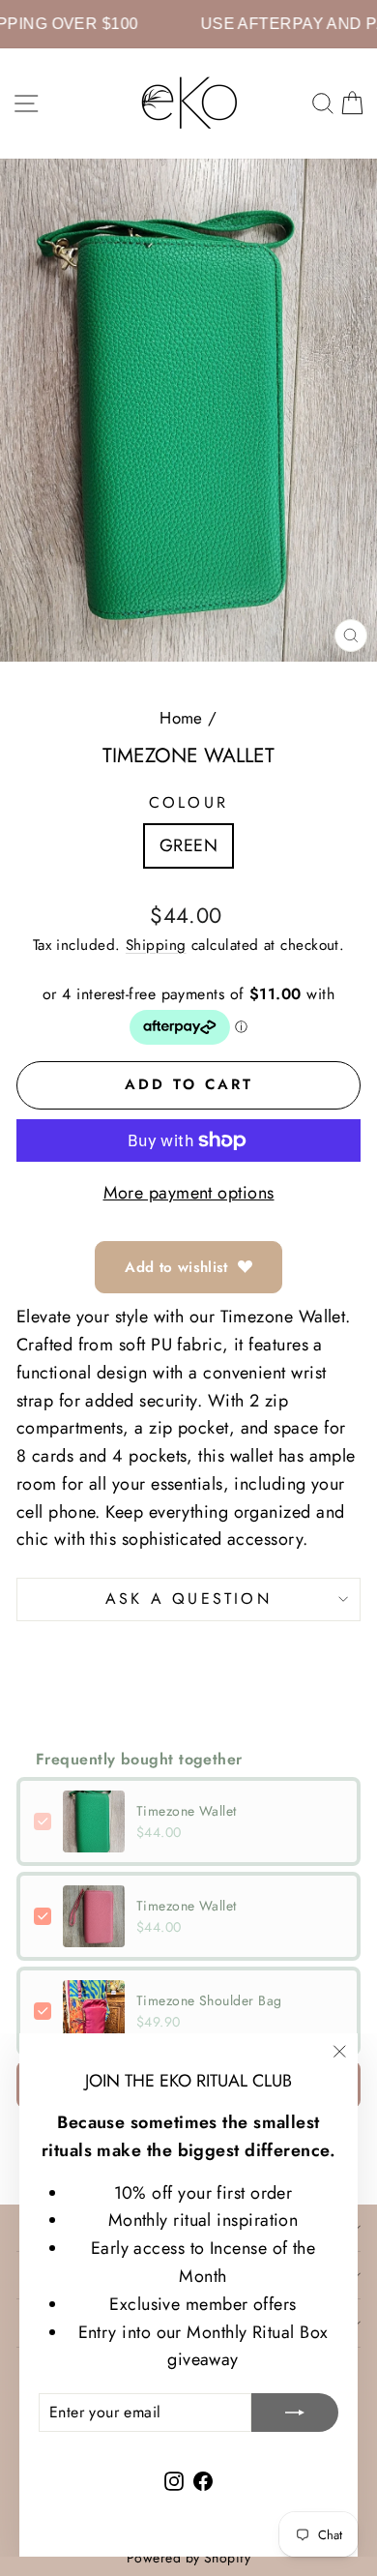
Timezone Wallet (187, 1811)
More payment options (189, 1193)
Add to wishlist (176, 1267)
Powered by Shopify (188, 2558)
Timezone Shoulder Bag (209, 2000)
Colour (188, 802)
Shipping (156, 945)
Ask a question (188, 1599)
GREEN (188, 845)
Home (181, 718)
